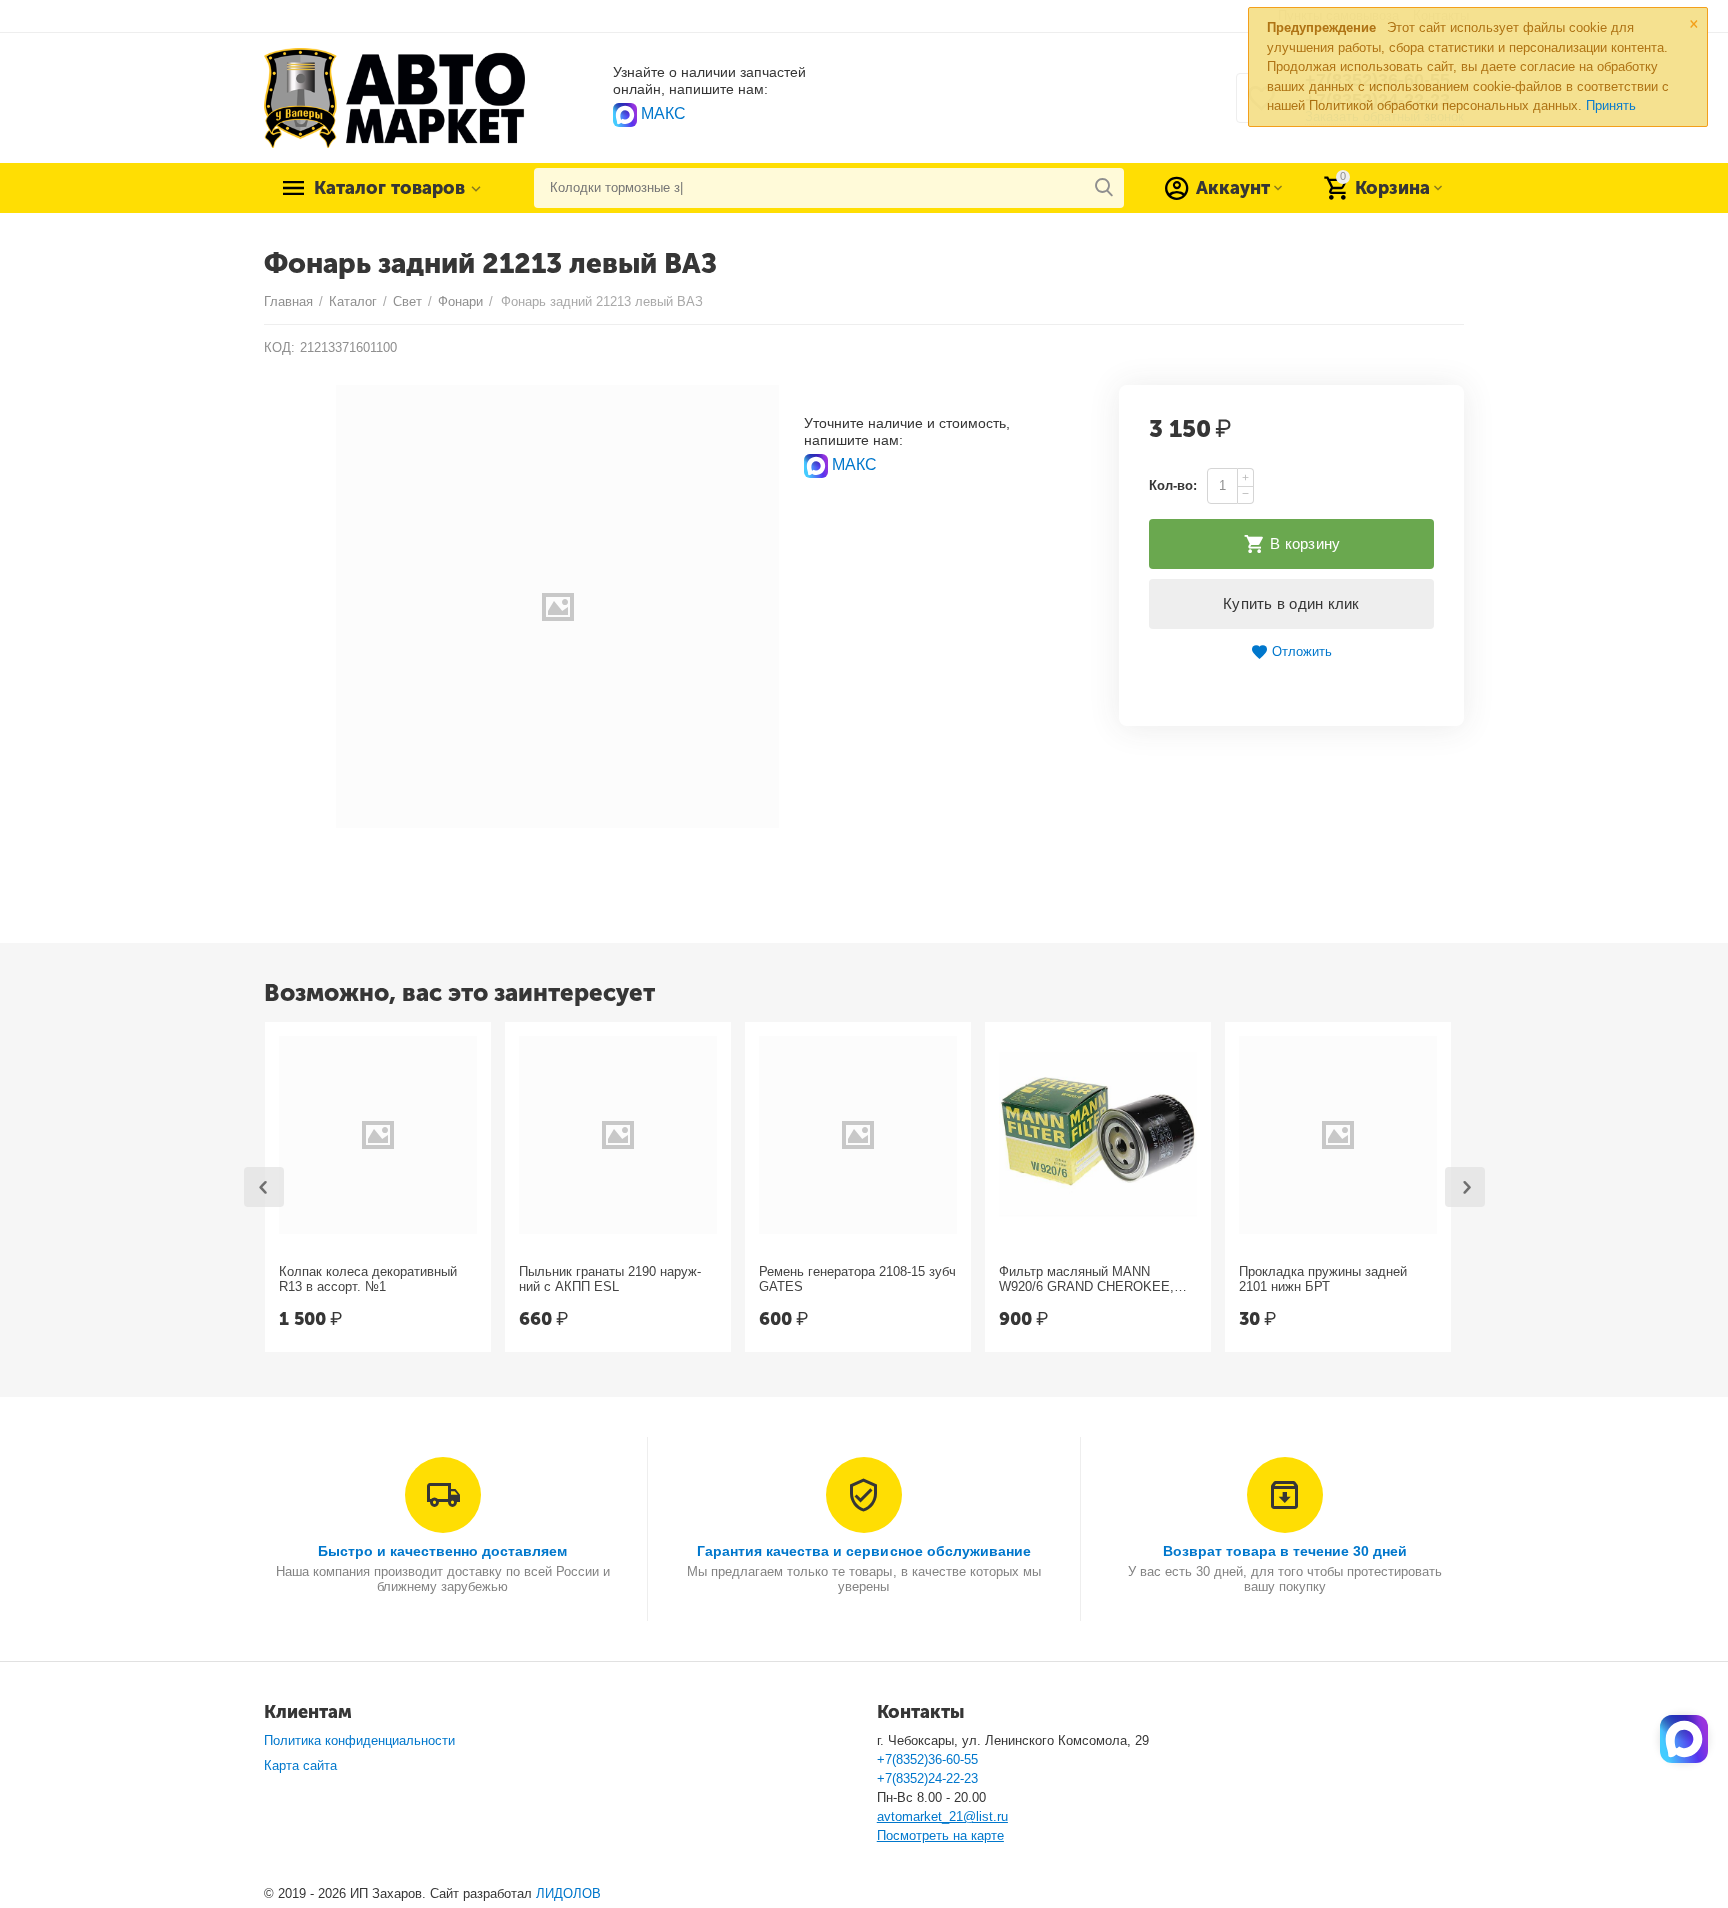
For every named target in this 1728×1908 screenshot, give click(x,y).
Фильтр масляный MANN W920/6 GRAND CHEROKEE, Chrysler (1086, 1280)
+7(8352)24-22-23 (927, 1778)
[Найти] (1104, 188)
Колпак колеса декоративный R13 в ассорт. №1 (368, 1279)
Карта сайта (300, 1765)
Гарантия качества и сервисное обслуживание (863, 1551)
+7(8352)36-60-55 (927, 1759)
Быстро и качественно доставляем (442, 1551)
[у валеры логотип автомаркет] (394, 96)
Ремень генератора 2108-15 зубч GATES (857, 1279)
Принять (1611, 105)
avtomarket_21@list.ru (942, 1816)
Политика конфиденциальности (359, 1740)
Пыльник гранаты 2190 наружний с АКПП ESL (610, 1279)
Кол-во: (1173, 485)
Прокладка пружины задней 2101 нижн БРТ (1323, 1279)
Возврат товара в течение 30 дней (1285, 1551)
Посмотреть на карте (940, 1835)
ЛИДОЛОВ (568, 1893)
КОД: (279, 347)
